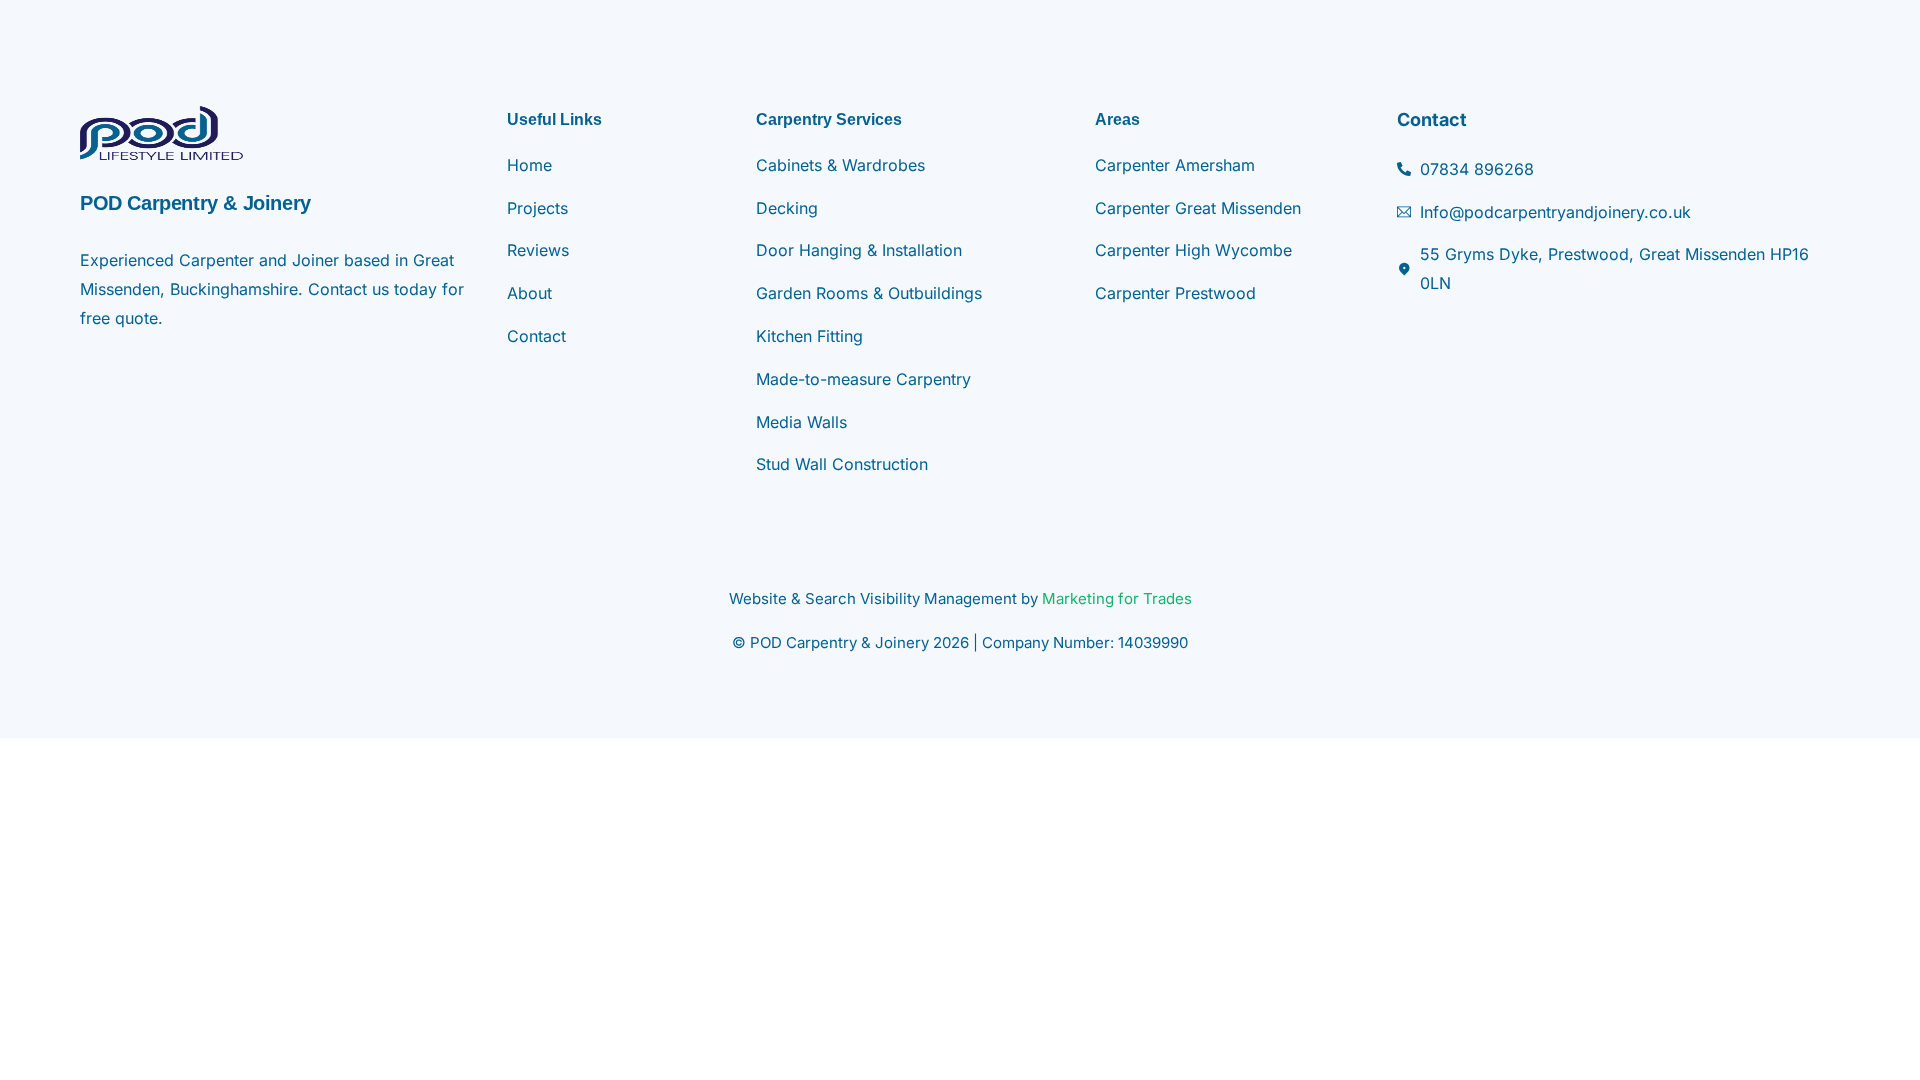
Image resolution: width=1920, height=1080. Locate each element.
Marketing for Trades (1117, 598)
